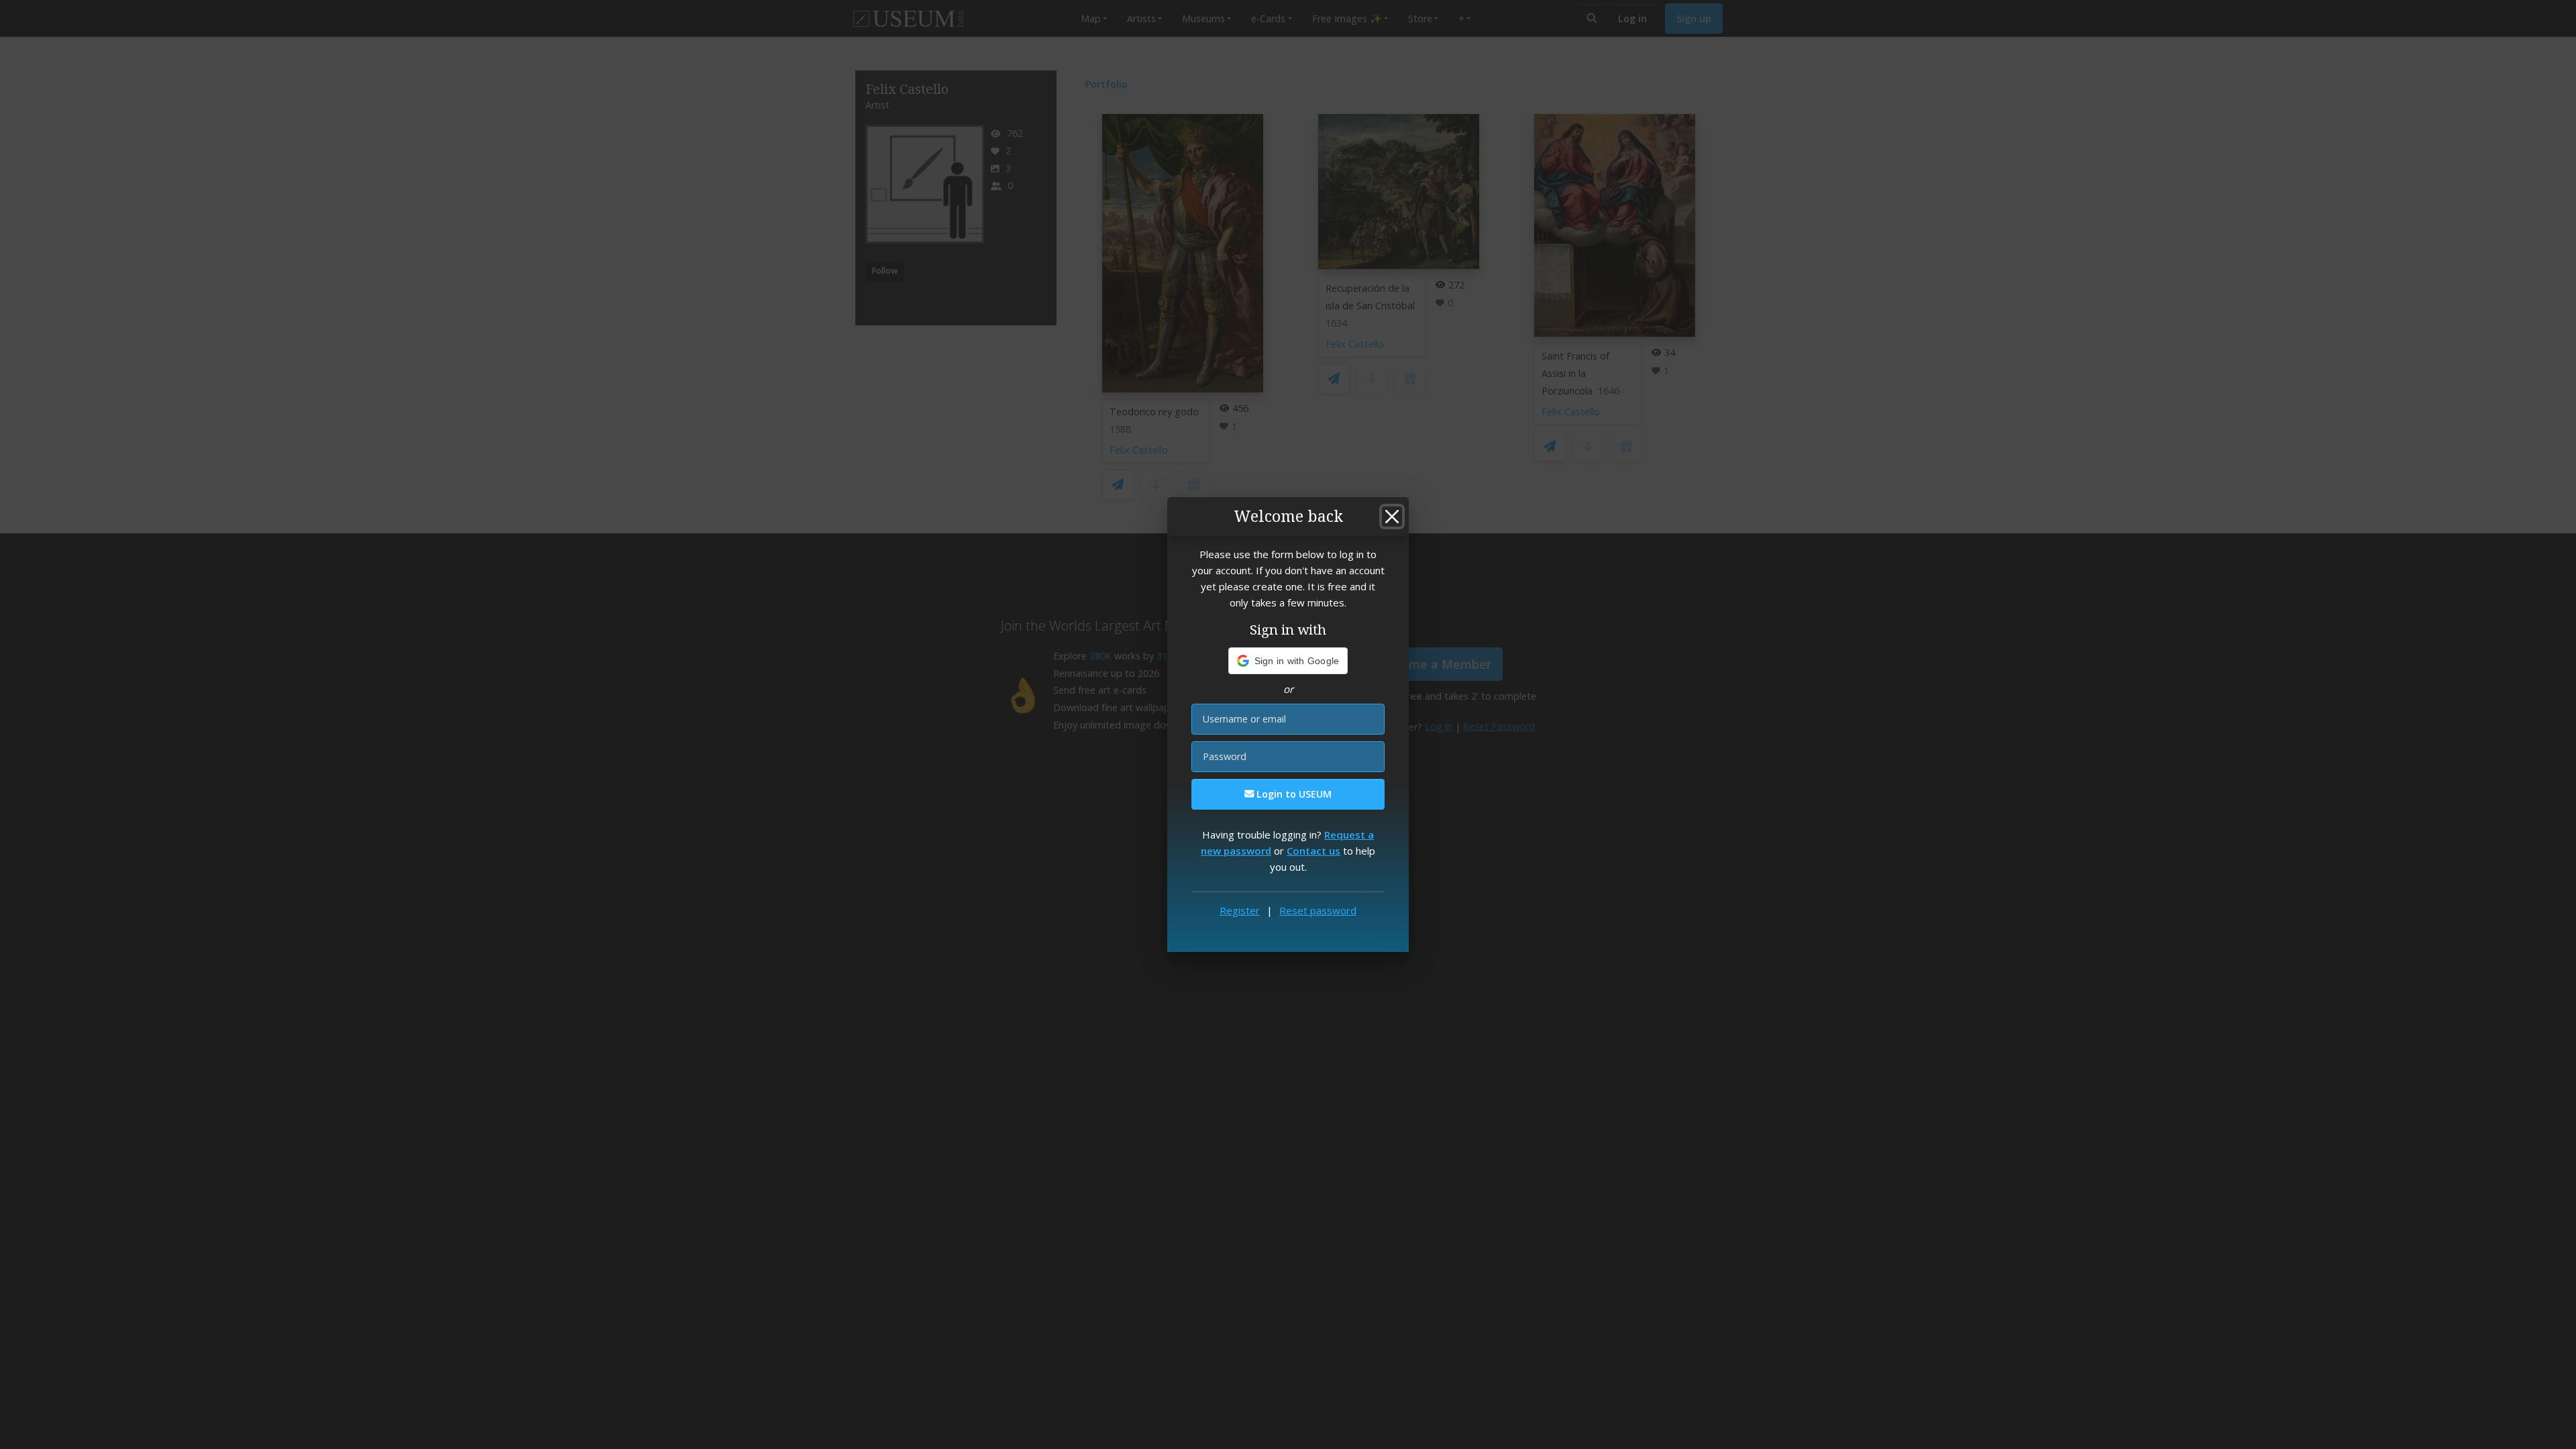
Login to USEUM (1293, 794)
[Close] (1392, 517)
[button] (1288, 661)
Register (1240, 910)
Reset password (1318, 910)
